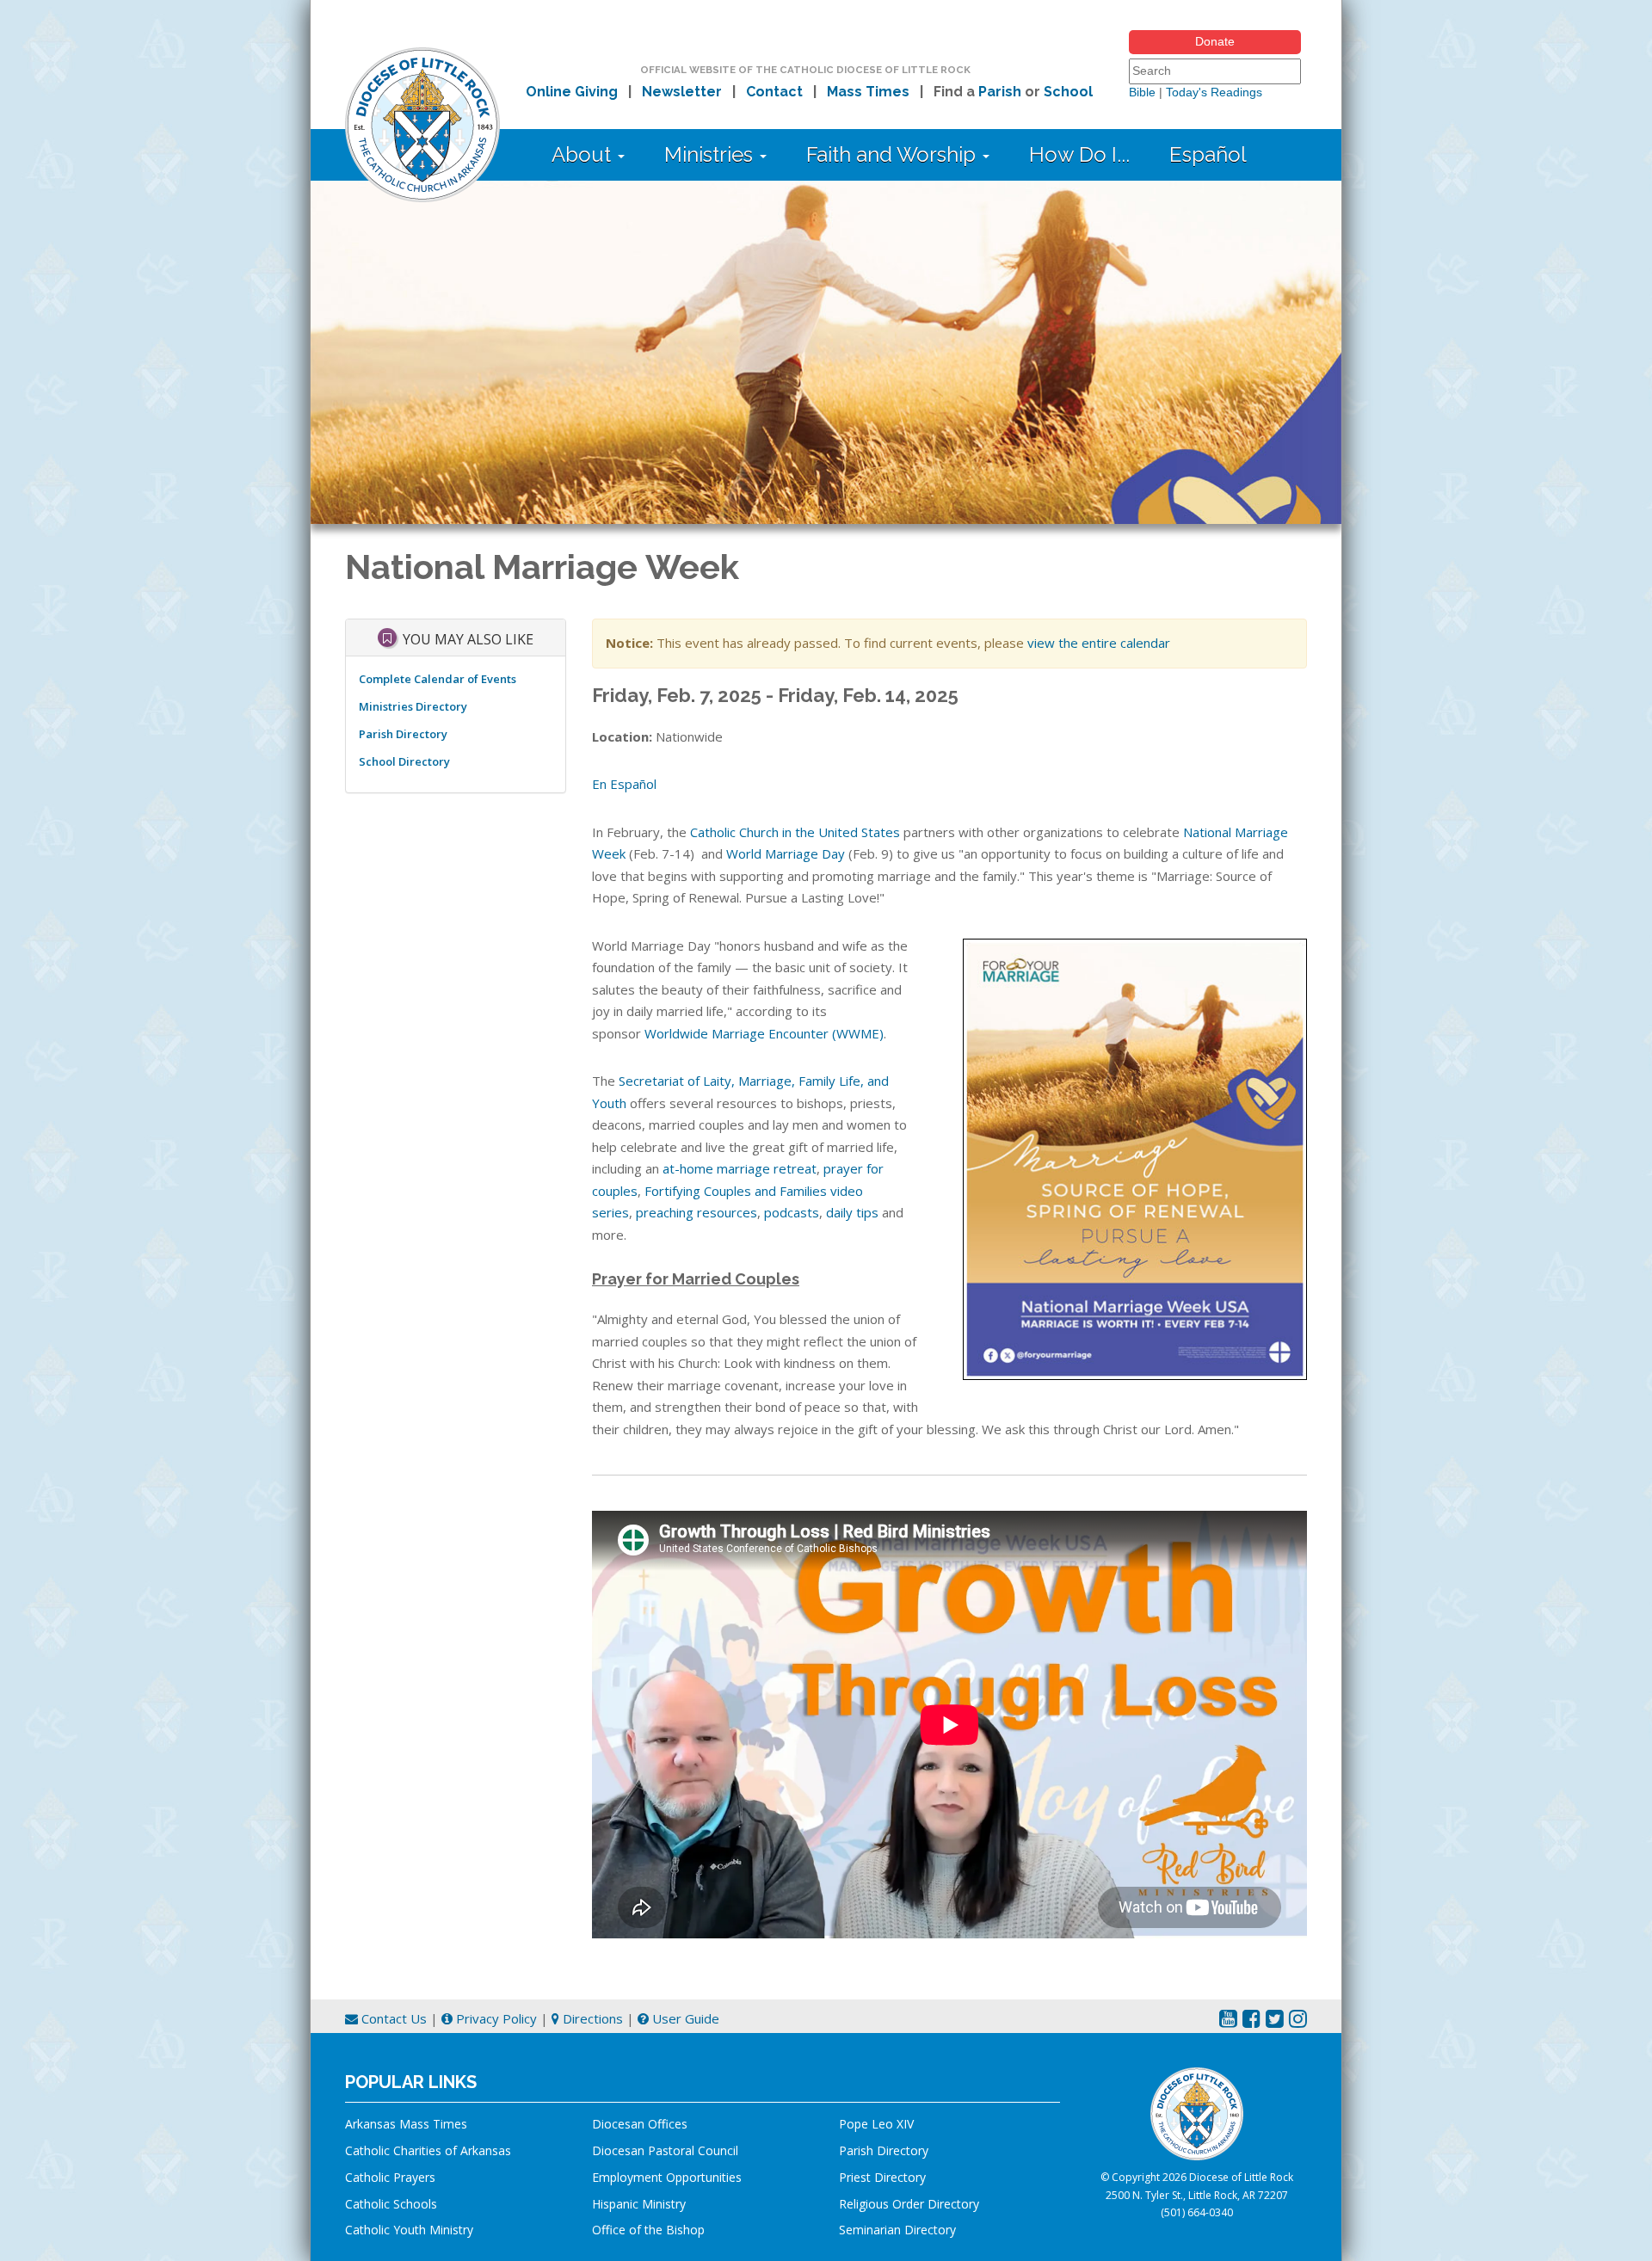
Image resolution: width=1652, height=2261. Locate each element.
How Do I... (1079, 154)
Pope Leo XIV (876, 2124)
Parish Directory (403, 734)
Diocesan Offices (640, 2124)
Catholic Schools (391, 2204)
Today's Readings (1214, 92)
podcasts (792, 1212)
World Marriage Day (786, 853)
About (584, 154)
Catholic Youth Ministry (409, 2230)
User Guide (684, 2018)
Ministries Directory (413, 706)
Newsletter (682, 92)
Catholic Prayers (390, 2177)
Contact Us (392, 2018)
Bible (1142, 92)
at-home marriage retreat (740, 1168)
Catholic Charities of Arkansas (428, 2150)
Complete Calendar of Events (438, 679)
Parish (1000, 92)
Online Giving (572, 92)
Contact (774, 92)
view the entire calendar (1099, 643)
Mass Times (868, 92)
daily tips (852, 1212)
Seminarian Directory (897, 2230)
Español (1208, 154)
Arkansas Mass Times (406, 2124)
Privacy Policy (495, 2018)
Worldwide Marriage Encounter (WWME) (764, 1033)
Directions (591, 2018)
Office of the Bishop (648, 2230)
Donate (1215, 41)
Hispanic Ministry (639, 2204)
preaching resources (697, 1212)
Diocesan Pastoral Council (665, 2150)
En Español (624, 784)
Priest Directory (882, 2177)
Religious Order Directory (909, 2204)
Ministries (711, 154)
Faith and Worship (894, 154)
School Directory (404, 761)
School (1068, 92)
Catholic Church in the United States (795, 832)
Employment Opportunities (667, 2177)
